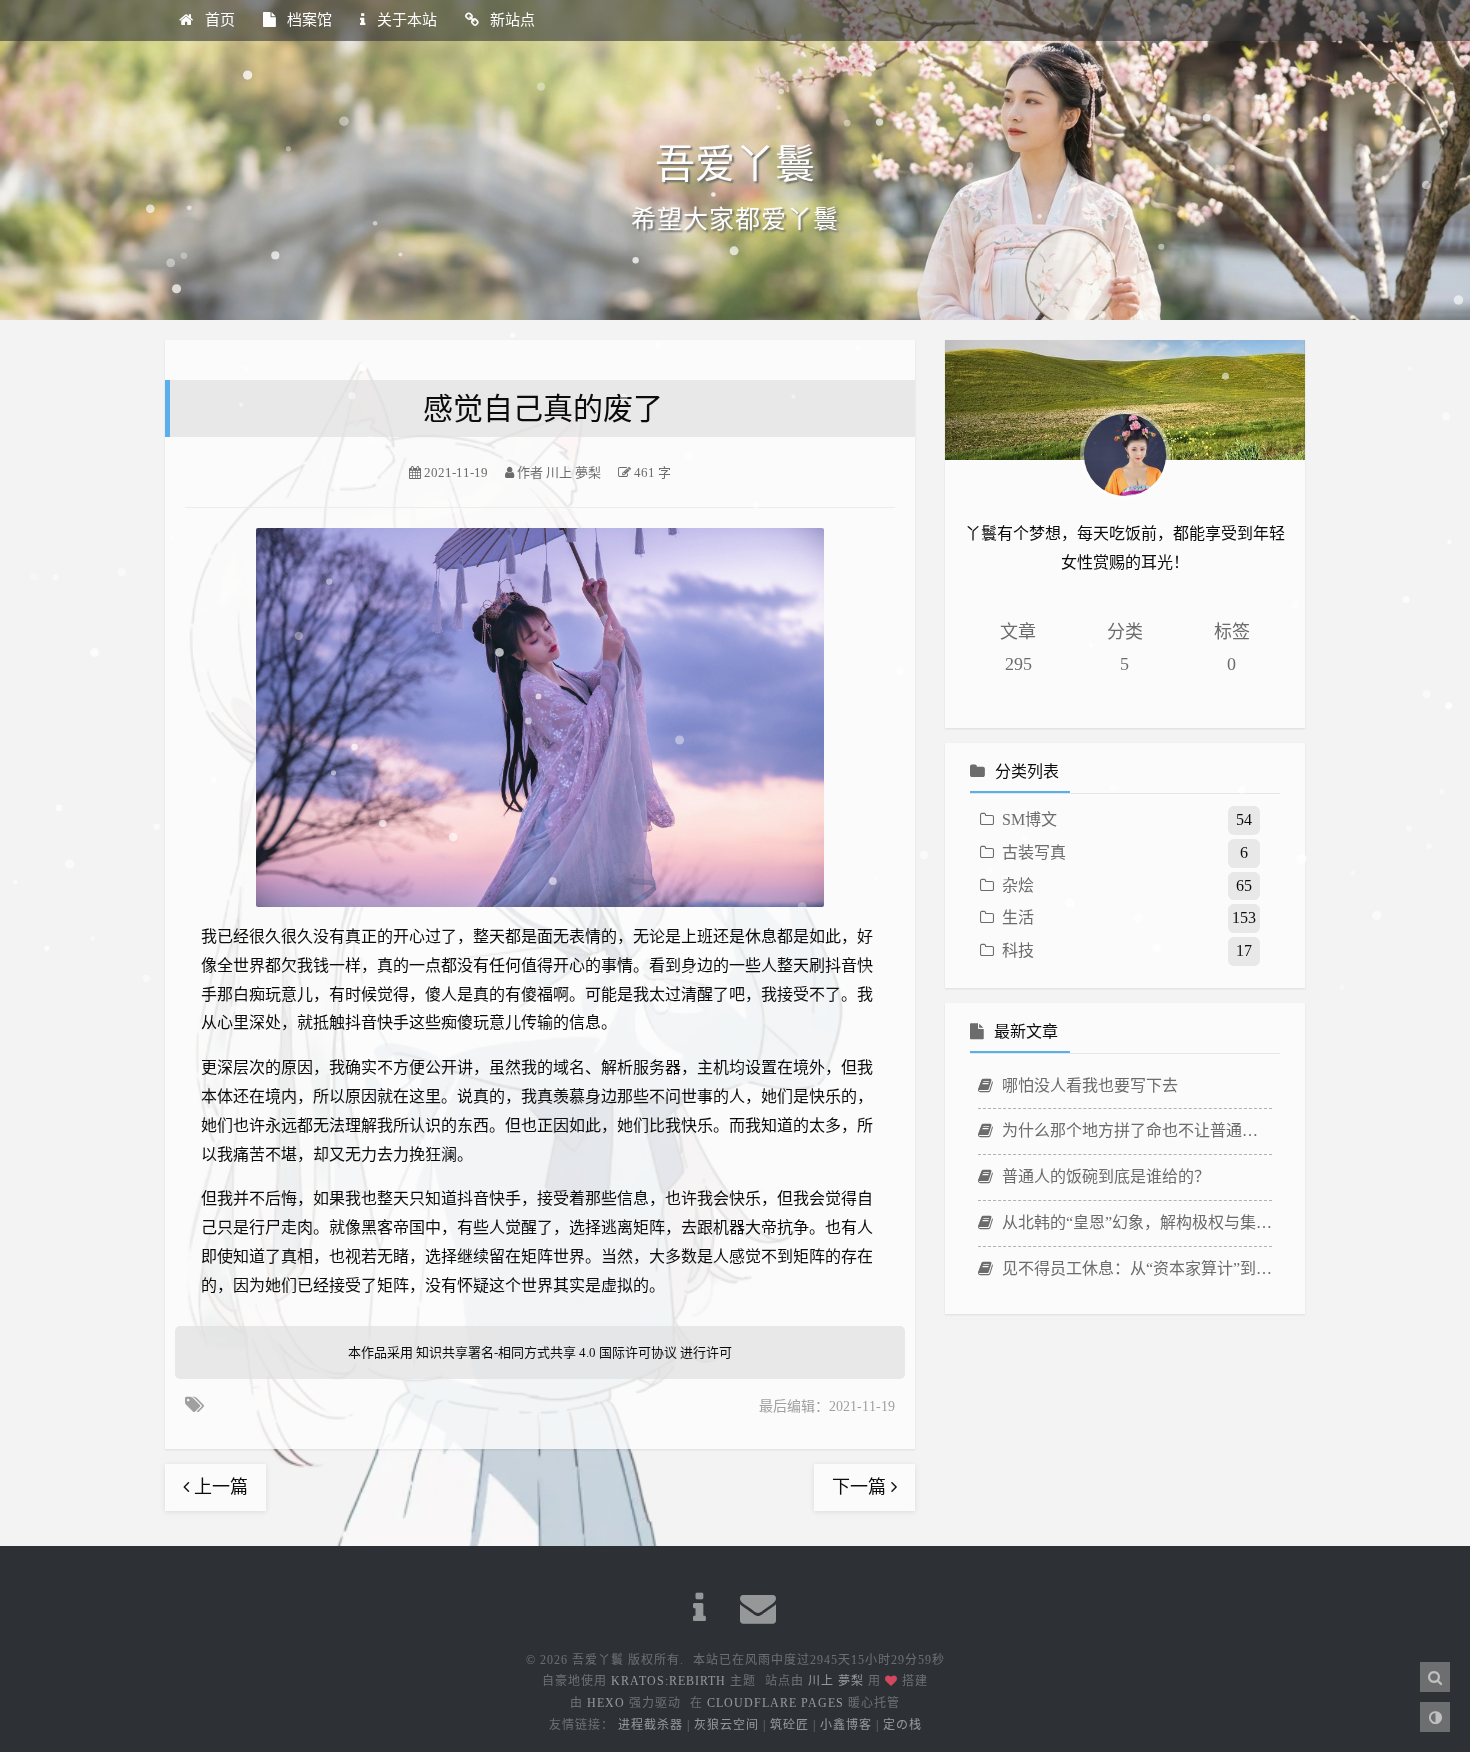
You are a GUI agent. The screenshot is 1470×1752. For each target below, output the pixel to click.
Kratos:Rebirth (668, 1681)
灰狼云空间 (726, 1725)
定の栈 (902, 1725)
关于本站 (405, 20)
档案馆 (307, 20)
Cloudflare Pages (775, 1703)
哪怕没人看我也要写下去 (1088, 1085)
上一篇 (218, 1487)
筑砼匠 (789, 1725)
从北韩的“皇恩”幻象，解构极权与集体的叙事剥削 (1135, 1222)
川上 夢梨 (836, 1681)
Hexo (606, 1703)
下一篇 (861, 1487)
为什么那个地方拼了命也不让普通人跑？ (1135, 1130)
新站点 (510, 20)
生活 (1018, 917)
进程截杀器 (650, 1725)
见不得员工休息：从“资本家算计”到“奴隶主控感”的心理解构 (1135, 1268)
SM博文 (1029, 819)
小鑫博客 (846, 1725)
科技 (1018, 950)
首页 (218, 20)
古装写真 (1034, 852)
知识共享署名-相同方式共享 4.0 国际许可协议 (546, 1352)
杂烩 (1018, 885)
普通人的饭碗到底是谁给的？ (1104, 1176)
